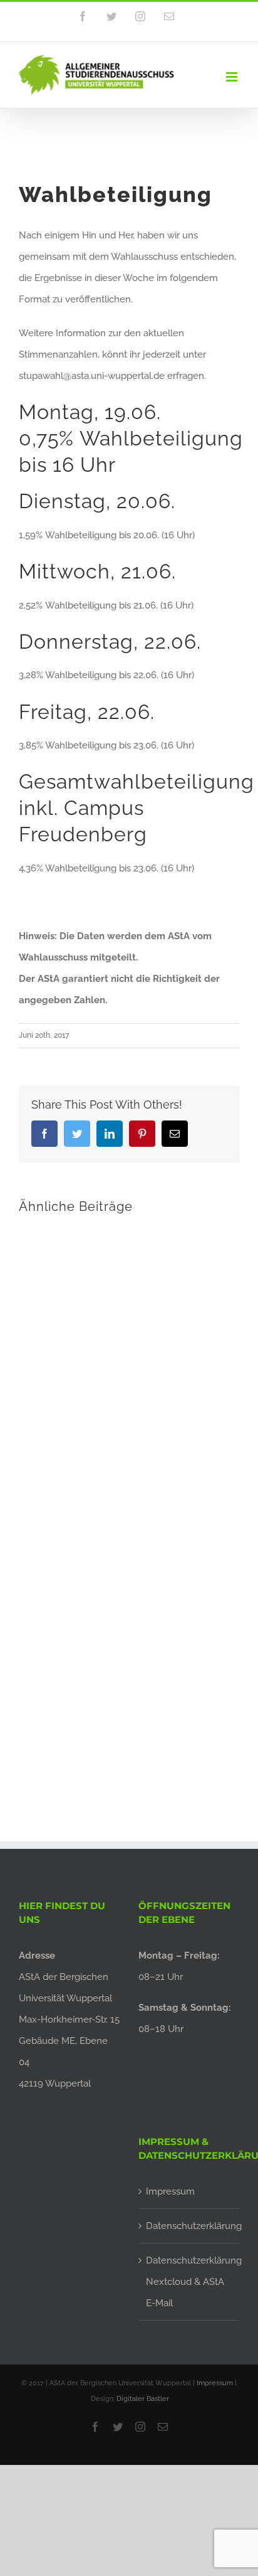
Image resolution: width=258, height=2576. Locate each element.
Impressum (170, 2191)
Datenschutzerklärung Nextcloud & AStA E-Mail (189, 2282)
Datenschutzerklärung (189, 2226)
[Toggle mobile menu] (233, 77)
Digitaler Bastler (143, 2399)
